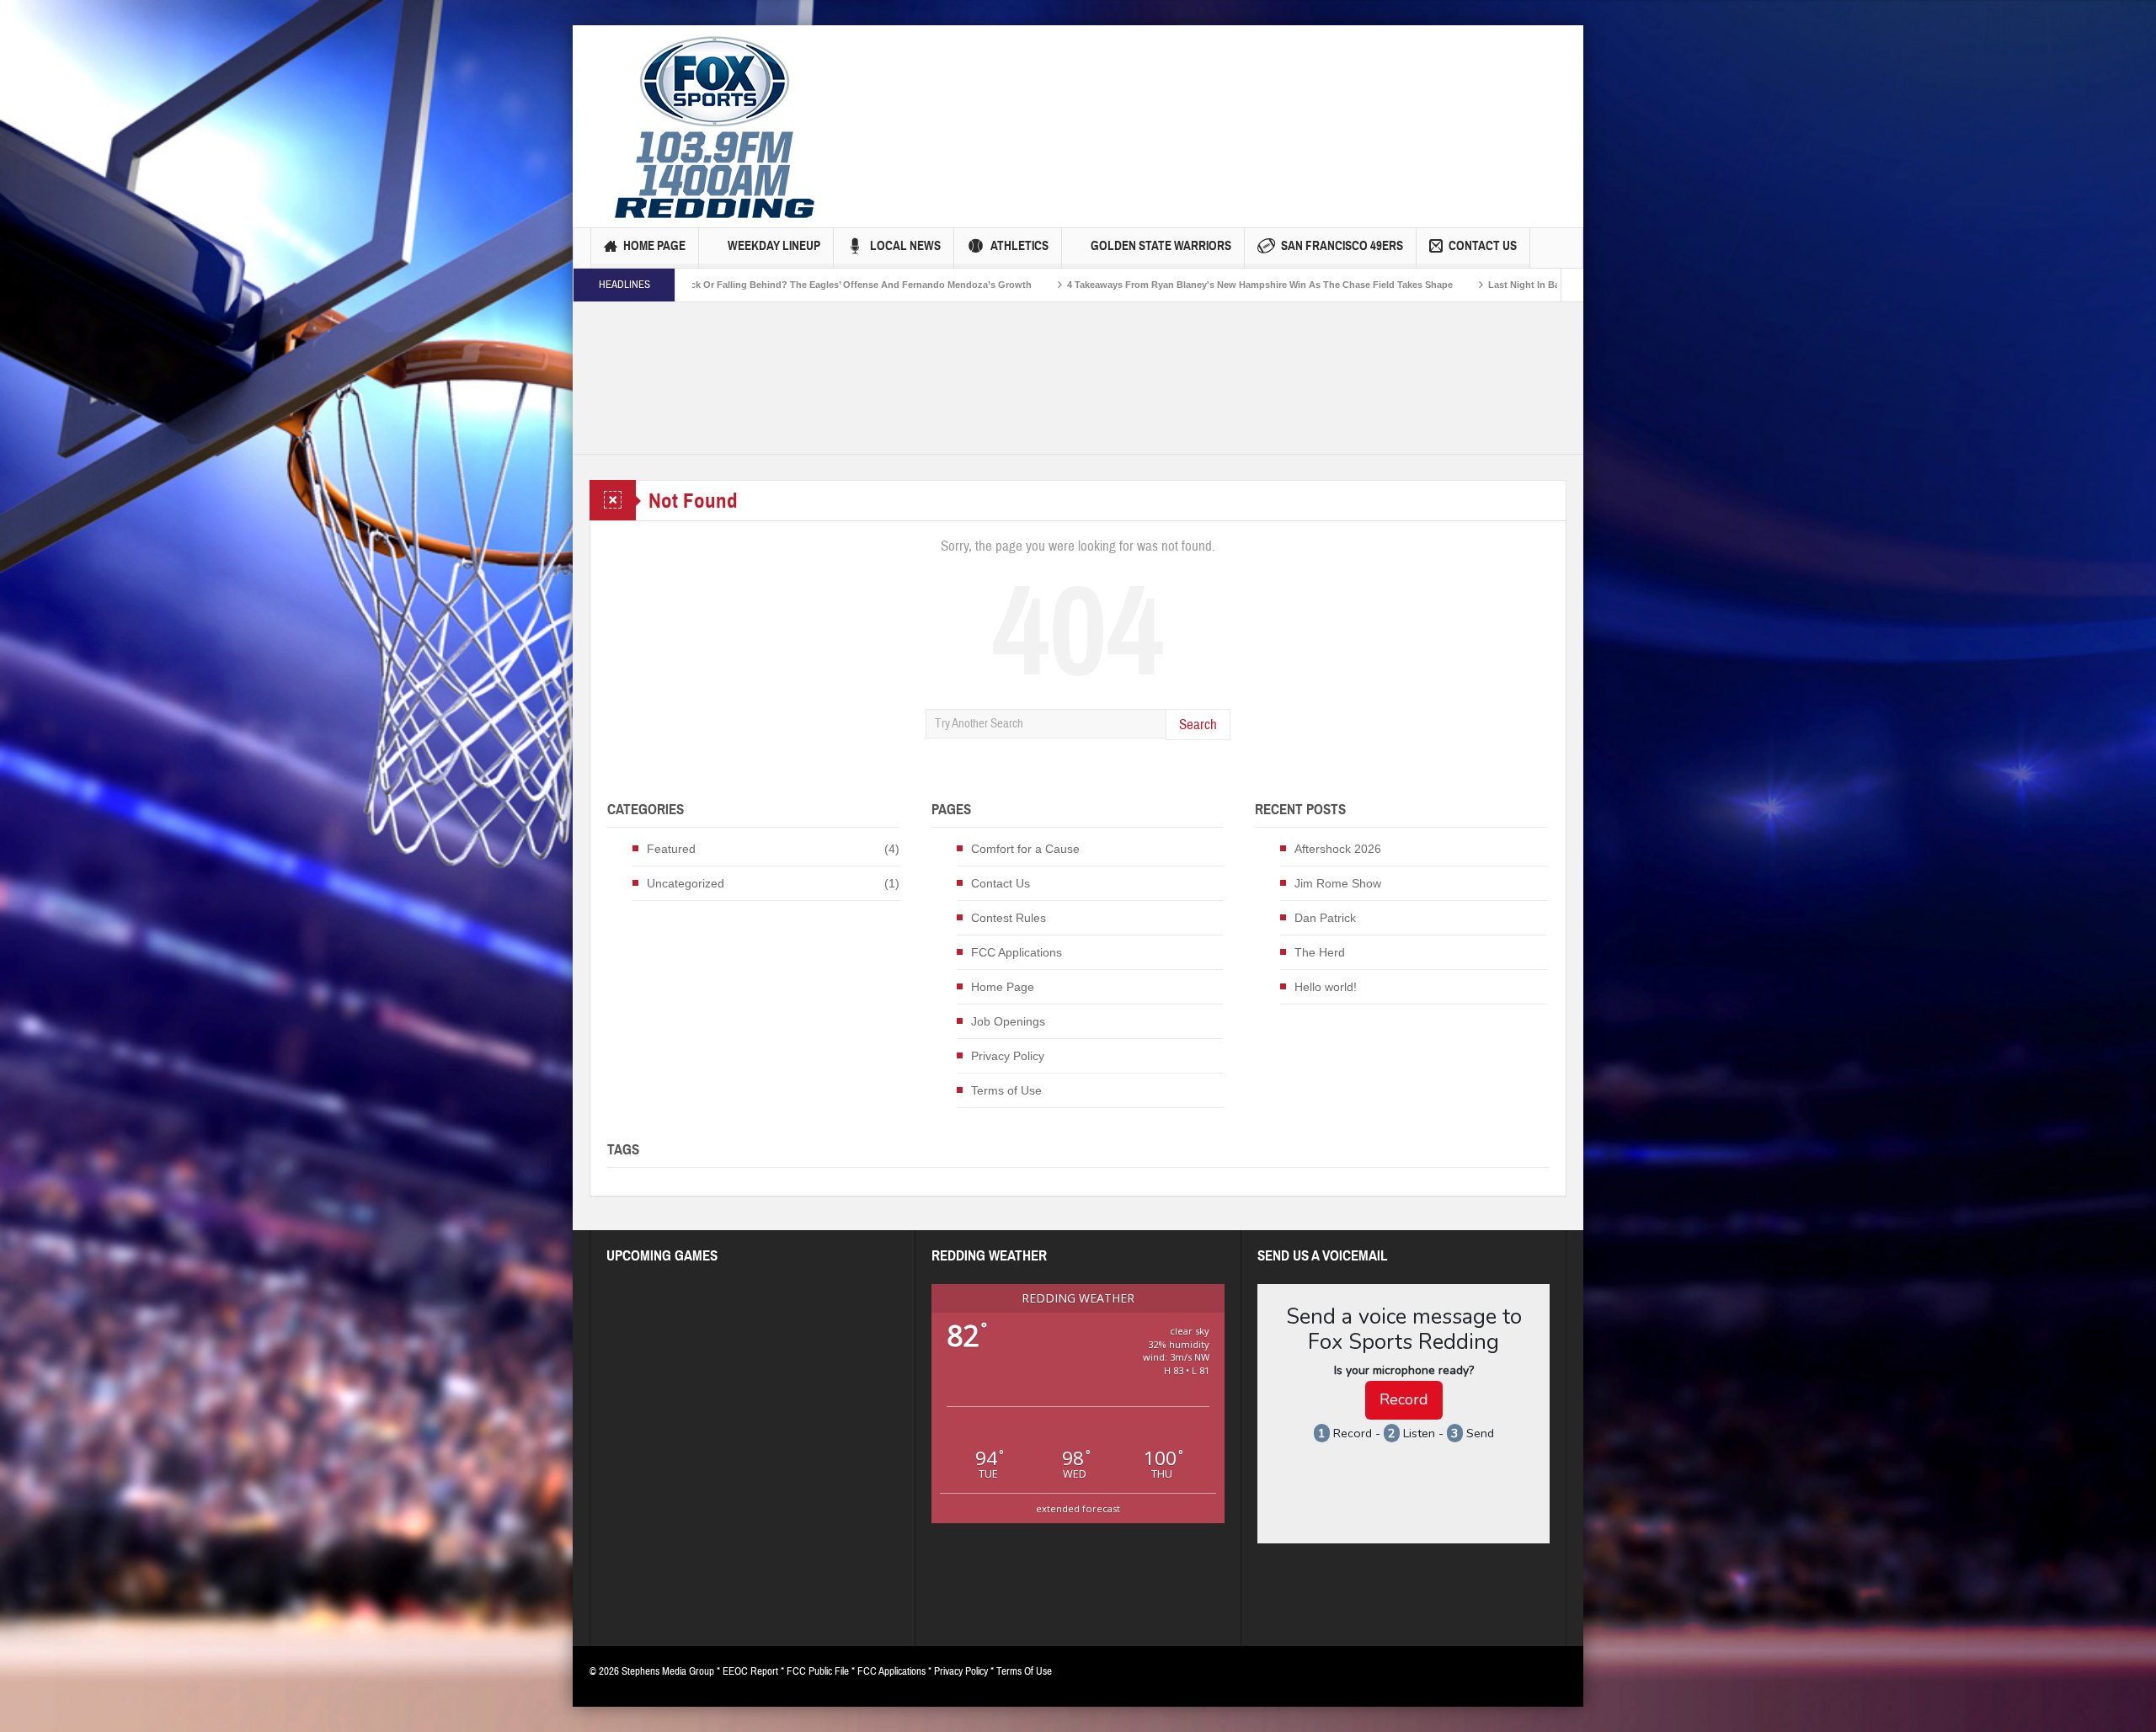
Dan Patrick (1325, 918)
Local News (905, 246)
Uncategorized (686, 883)
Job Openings (1008, 1021)
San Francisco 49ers (1342, 246)
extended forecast (1078, 1508)
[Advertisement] (1146, 97)
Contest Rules (1009, 918)
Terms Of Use (1024, 1671)
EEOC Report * (755, 1671)
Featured (671, 849)
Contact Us (1483, 246)
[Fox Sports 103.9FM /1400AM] (715, 126)
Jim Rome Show (1338, 883)
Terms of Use (1006, 1090)
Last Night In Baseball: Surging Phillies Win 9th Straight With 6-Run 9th (1470, 285)
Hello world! (1326, 987)
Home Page (654, 246)
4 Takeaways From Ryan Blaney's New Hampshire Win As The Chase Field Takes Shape (1084, 285)
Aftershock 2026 (1338, 849)
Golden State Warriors (1161, 246)
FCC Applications (1017, 952)
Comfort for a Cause (1025, 849)
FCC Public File (818, 1671)
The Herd (1320, 952)
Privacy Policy (1008, 1056)
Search (1198, 725)
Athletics (1019, 246)
